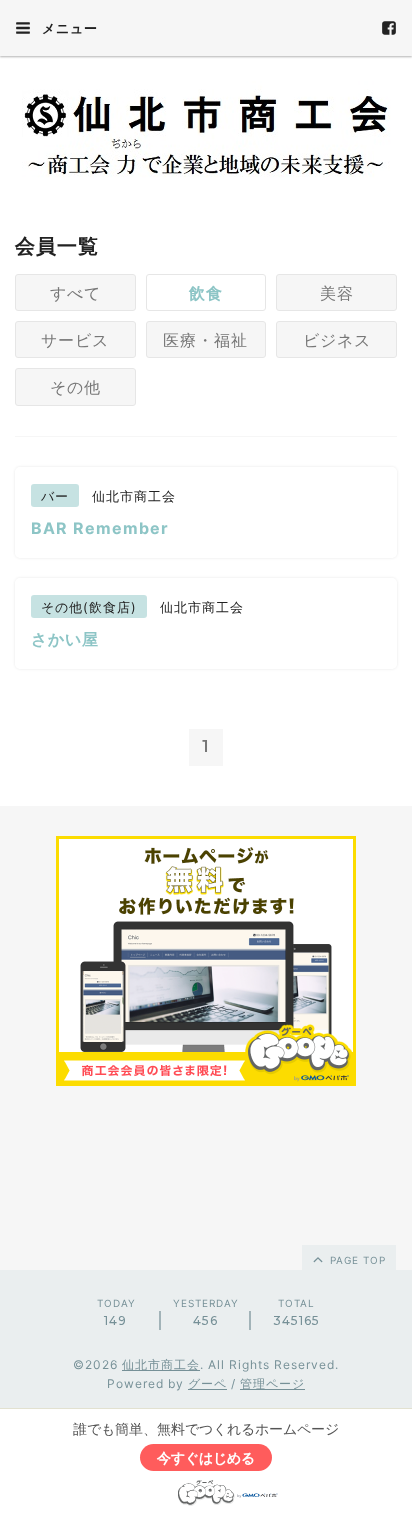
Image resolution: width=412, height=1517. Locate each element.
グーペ (207, 1383)
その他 (75, 387)
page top (356, 1260)
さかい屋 (65, 639)
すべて (75, 293)
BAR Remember (100, 528)
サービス (75, 340)
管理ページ (272, 1383)
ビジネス (337, 340)
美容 (337, 293)
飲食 (206, 293)
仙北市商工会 (161, 1364)
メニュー (68, 28)
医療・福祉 (205, 340)
